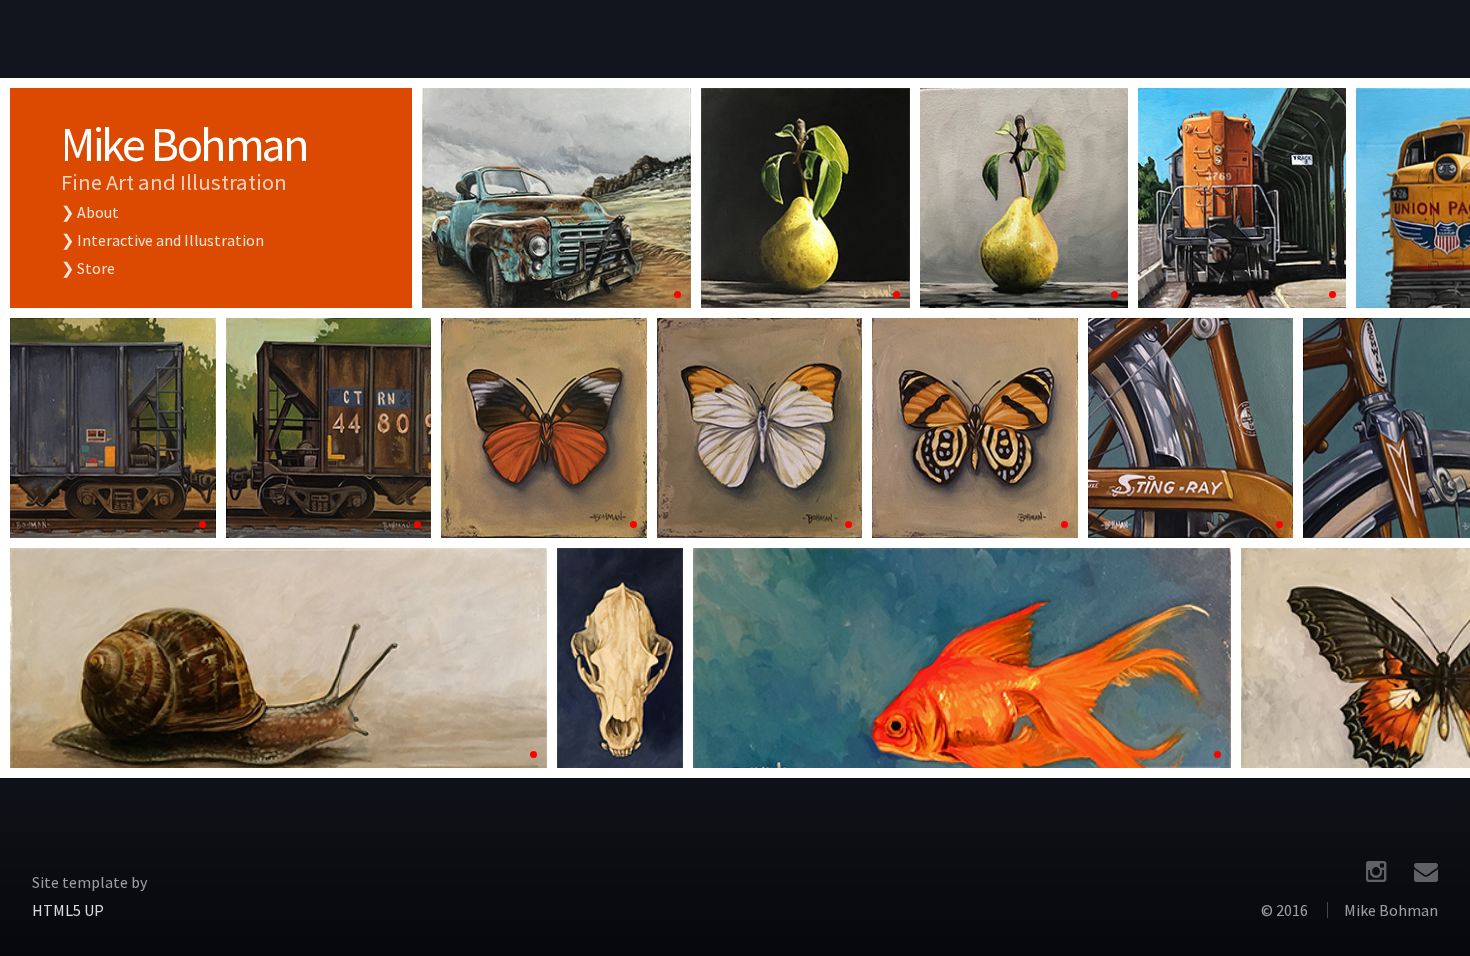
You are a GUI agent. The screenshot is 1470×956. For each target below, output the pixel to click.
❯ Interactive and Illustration (162, 240)
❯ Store (88, 268)
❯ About (90, 212)
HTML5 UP (68, 910)
